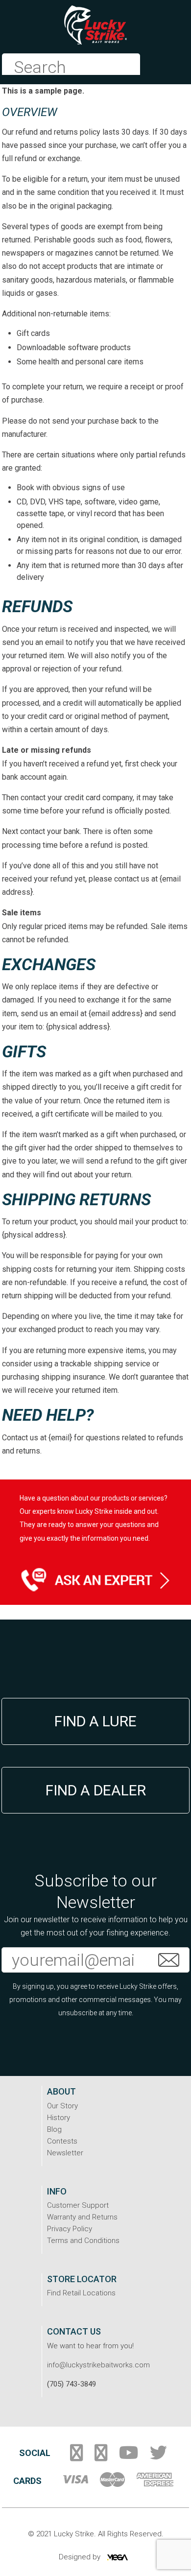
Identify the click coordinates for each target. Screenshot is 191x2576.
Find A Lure (95, 1721)
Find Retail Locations (81, 2293)
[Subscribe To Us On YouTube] (129, 2457)
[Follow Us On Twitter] (158, 2457)
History (59, 2118)
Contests (62, 2141)
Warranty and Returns (82, 2217)
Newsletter (65, 2153)
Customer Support (78, 2205)
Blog (54, 2129)
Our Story (62, 2106)
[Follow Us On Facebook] (76, 2457)
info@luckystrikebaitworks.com (98, 2365)
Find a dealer (96, 1790)
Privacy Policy (70, 2229)
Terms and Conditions (83, 2241)
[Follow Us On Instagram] (101, 2457)
